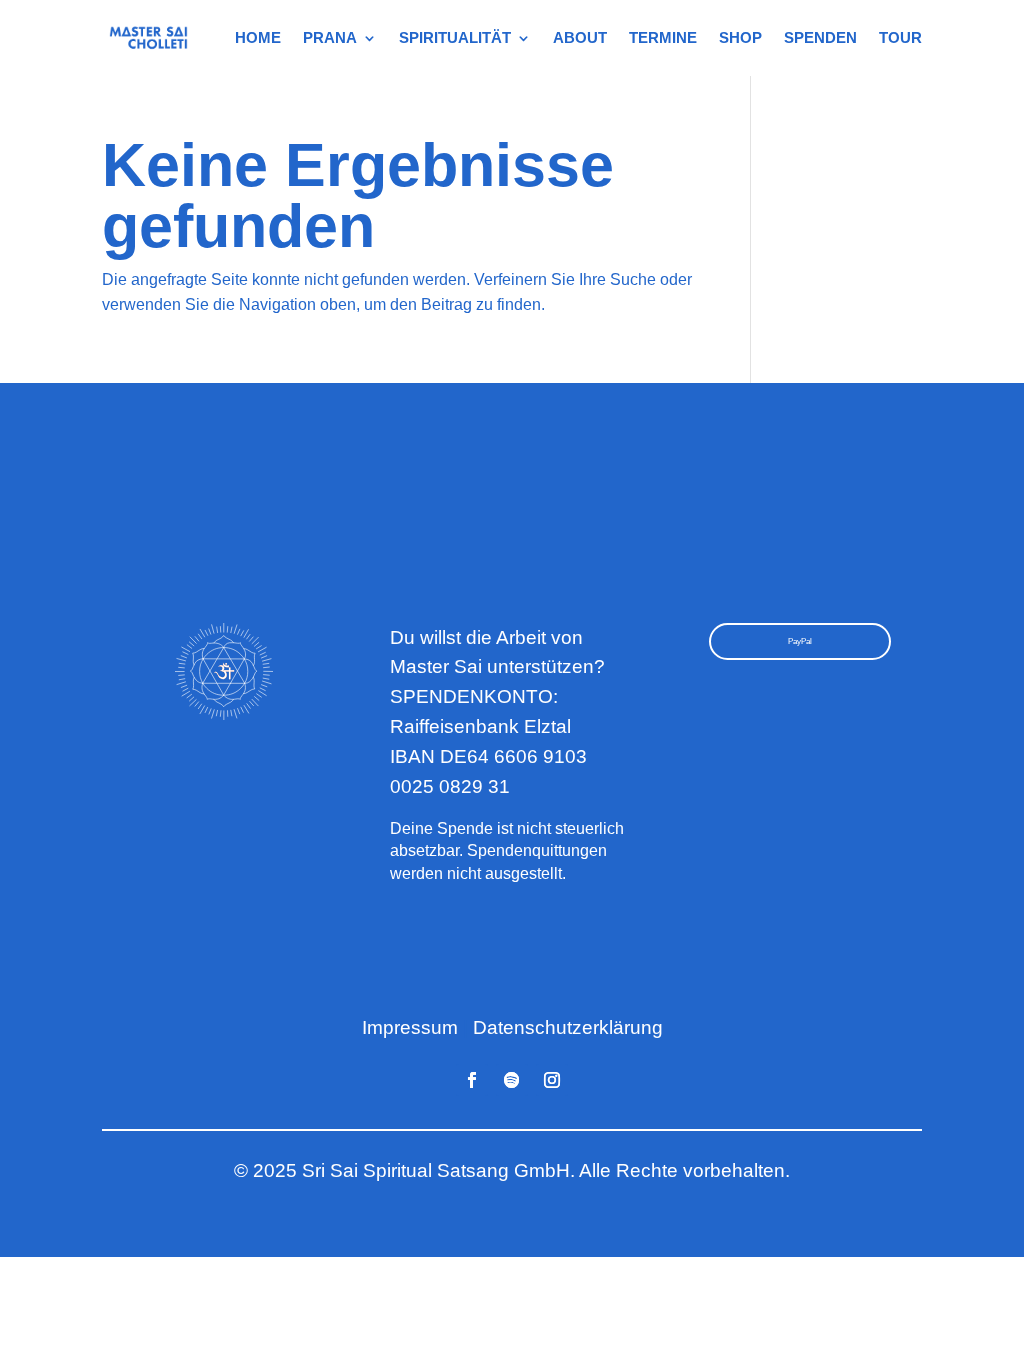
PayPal (800, 641)
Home (258, 37)
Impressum (410, 1027)
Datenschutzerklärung (568, 1027)
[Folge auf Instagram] (552, 1080)
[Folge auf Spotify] (512, 1080)
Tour (900, 37)
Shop (740, 37)
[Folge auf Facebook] (472, 1080)
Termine (663, 37)
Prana (330, 37)
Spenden (820, 37)
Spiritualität (455, 37)
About (580, 37)
